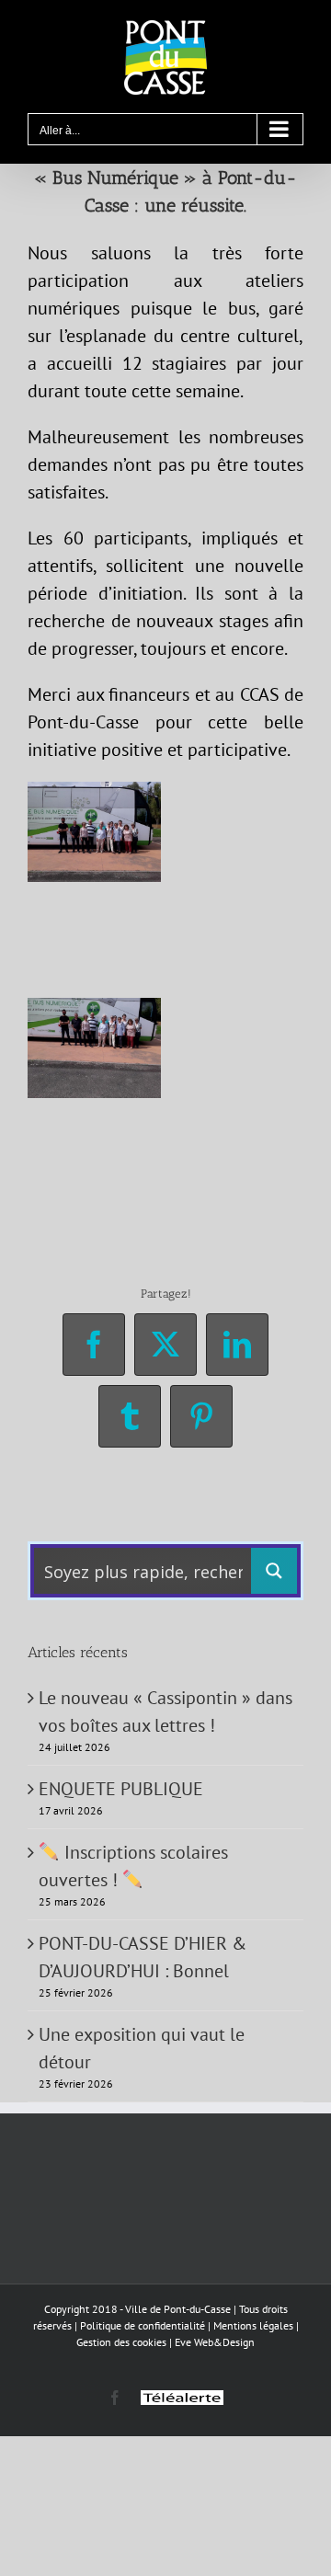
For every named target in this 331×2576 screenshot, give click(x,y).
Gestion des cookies (121, 2342)
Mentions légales (253, 2325)
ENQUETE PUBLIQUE (121, 1789)
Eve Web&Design (215, 2342)
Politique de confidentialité (143, 2325)
